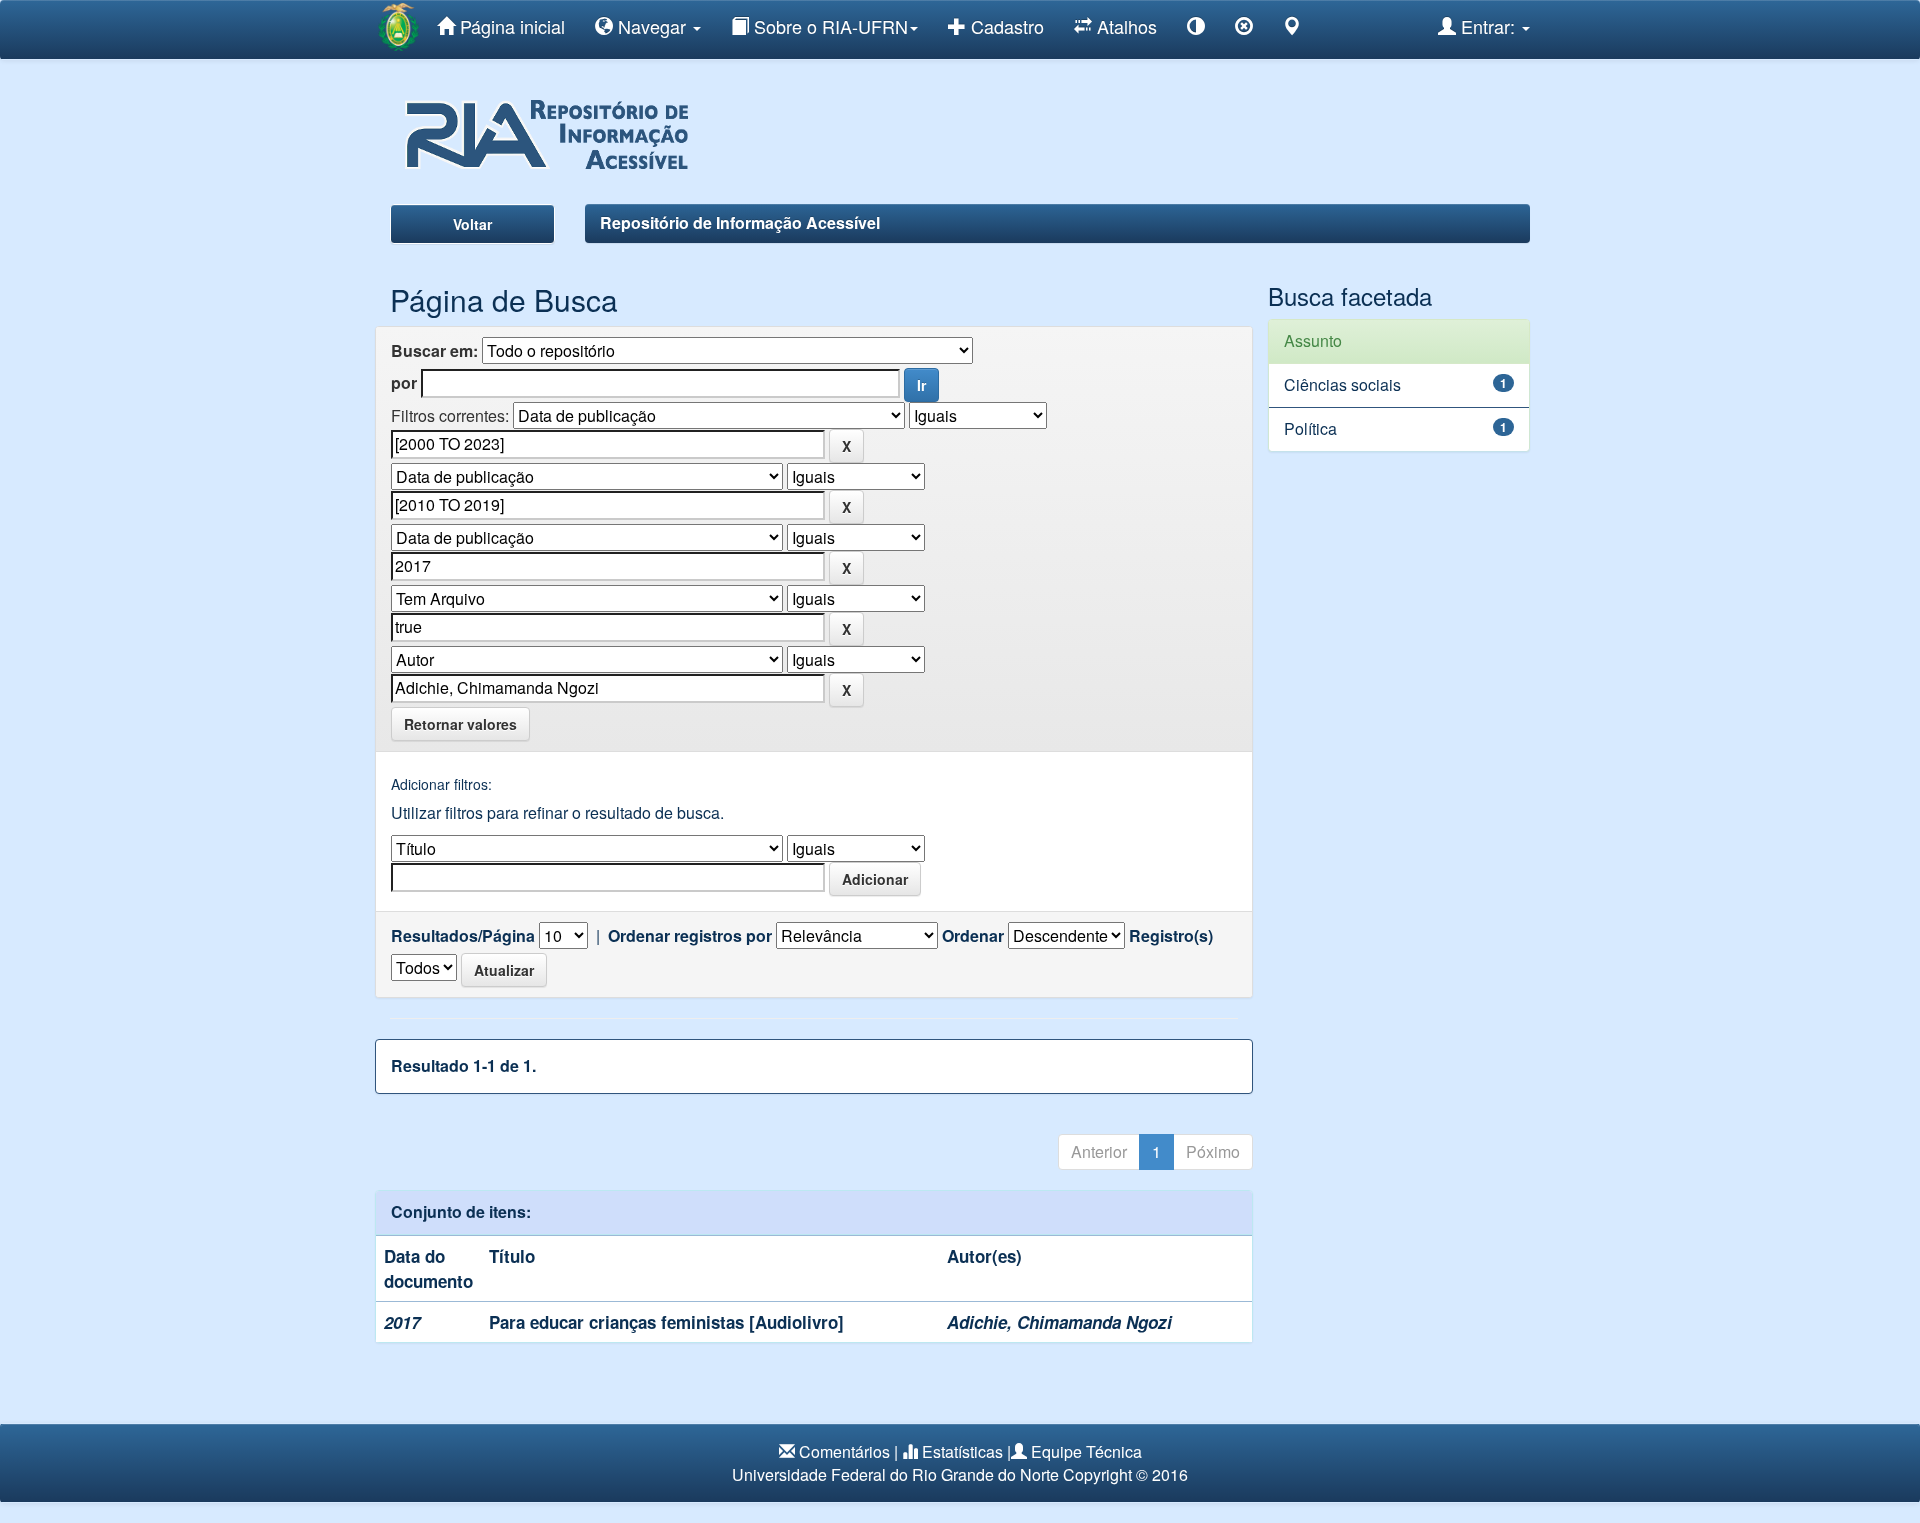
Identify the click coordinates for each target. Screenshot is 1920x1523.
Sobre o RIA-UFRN (828, 26)
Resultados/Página (463, 936)
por (404, 383)
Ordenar (973, 936)
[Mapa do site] (1292, 29)
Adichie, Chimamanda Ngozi (1059, 1322)
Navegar (652, 26)
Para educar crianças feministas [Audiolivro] (666, 1322)
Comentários (844, 1451)
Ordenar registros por (690, 936)
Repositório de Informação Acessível (740, 222)
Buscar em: (434, 351)
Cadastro (1005, 26)
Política (1310, 428)
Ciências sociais (1342, 384)
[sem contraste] (1244, 29)
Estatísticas (962, 1451)
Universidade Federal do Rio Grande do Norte (895, 1474)
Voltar (472, 224)
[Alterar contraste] (1196, 29)
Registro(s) (1171, 936)
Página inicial (510, 26)
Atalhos (1124, 26)
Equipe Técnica (1086, 1451)
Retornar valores (460, 724)
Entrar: (1488, 26)
